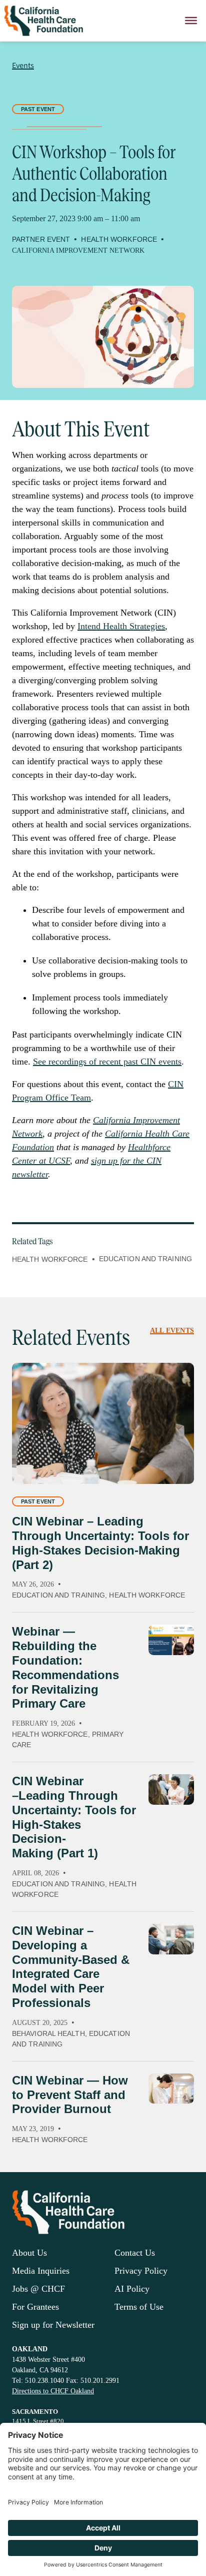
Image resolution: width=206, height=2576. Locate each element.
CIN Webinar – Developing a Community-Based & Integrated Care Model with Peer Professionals (71, 1967)
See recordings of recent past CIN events (107, 1062)
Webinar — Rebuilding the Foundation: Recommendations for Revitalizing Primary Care (65, 1667)
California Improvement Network (78, 250)
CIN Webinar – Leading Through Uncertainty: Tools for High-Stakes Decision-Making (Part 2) (100, 1543)
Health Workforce (50, 1259)
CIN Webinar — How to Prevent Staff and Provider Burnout (70, 2095)
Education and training (145, 1259)
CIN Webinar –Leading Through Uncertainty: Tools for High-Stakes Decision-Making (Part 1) (74, 1817)
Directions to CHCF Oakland (53, 2391)
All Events (172, 1331)
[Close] (191, 21)
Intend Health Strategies (121, 626)
